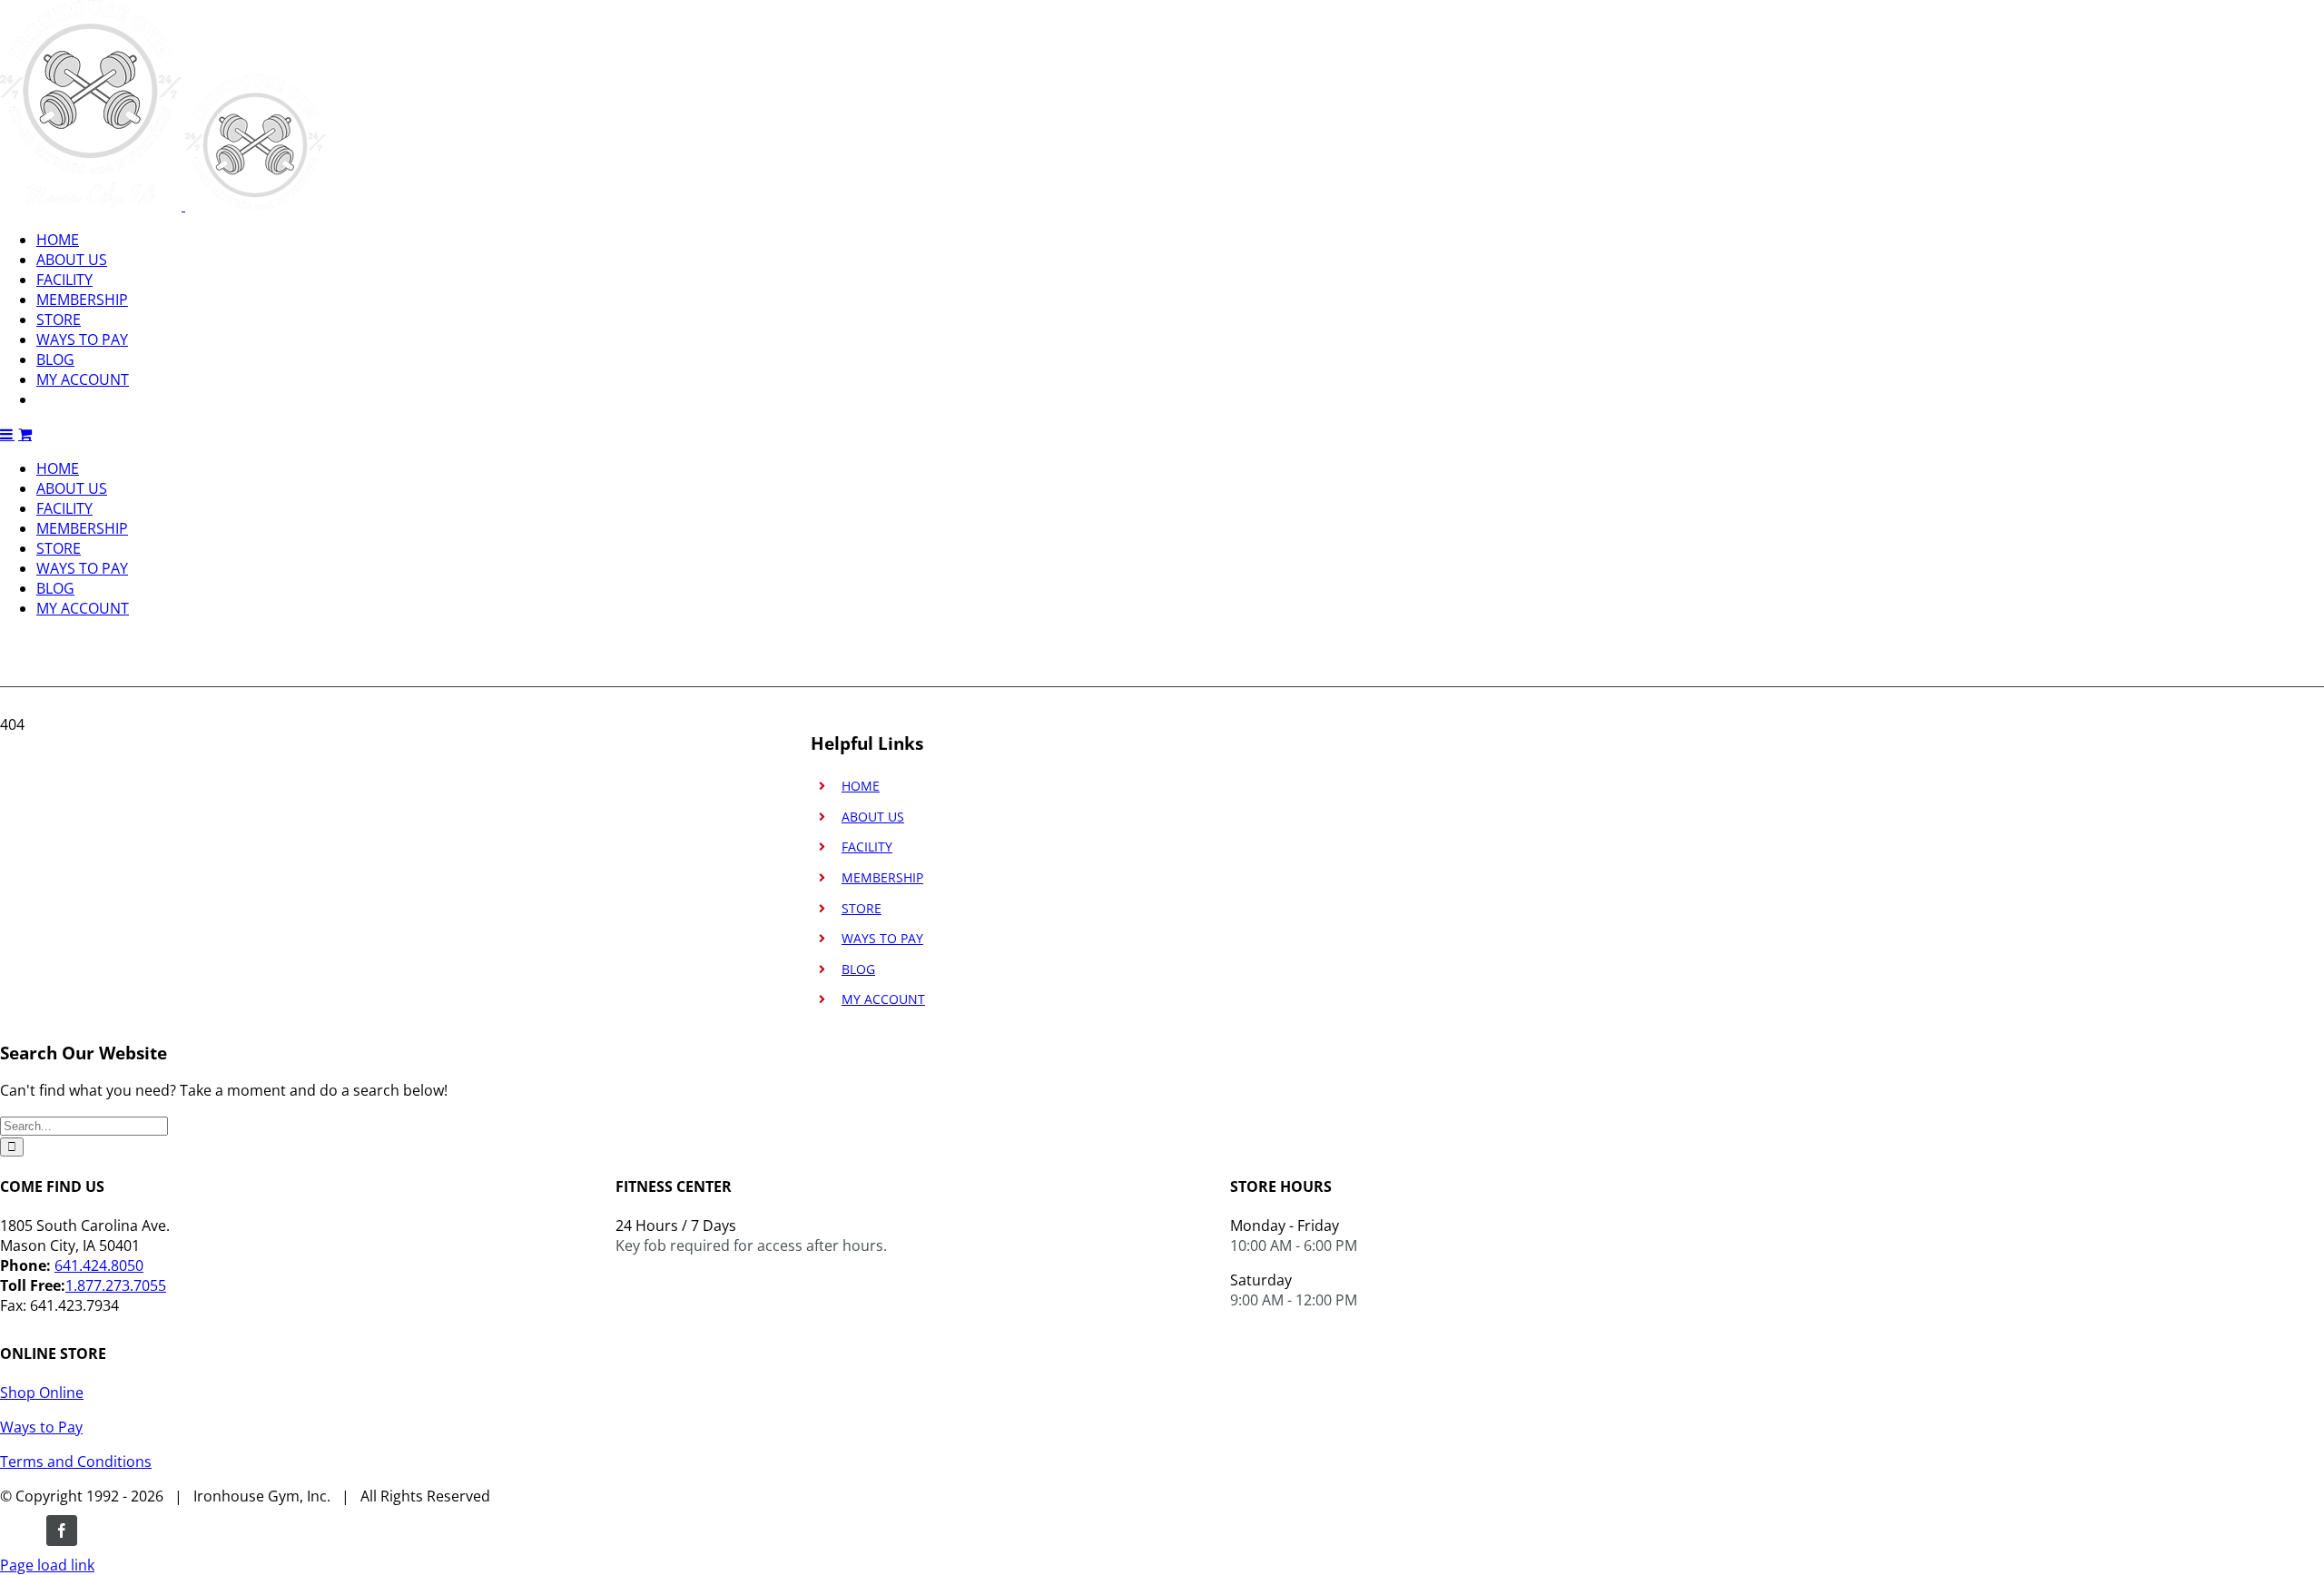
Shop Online (42, 1393)
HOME (861, 786)
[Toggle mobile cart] (25, 434)
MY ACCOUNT (883, 999)
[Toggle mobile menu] (7, 434)
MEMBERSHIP (882, 877)
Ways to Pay (41, 1427)
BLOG (858, 969)
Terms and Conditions (76, 1462)
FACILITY (867, 847)
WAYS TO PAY (882, 938)
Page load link (47, 1565)
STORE (862, 908)
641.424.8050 (99, 1265)
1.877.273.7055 (116, 1285)
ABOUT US (873, 817)
